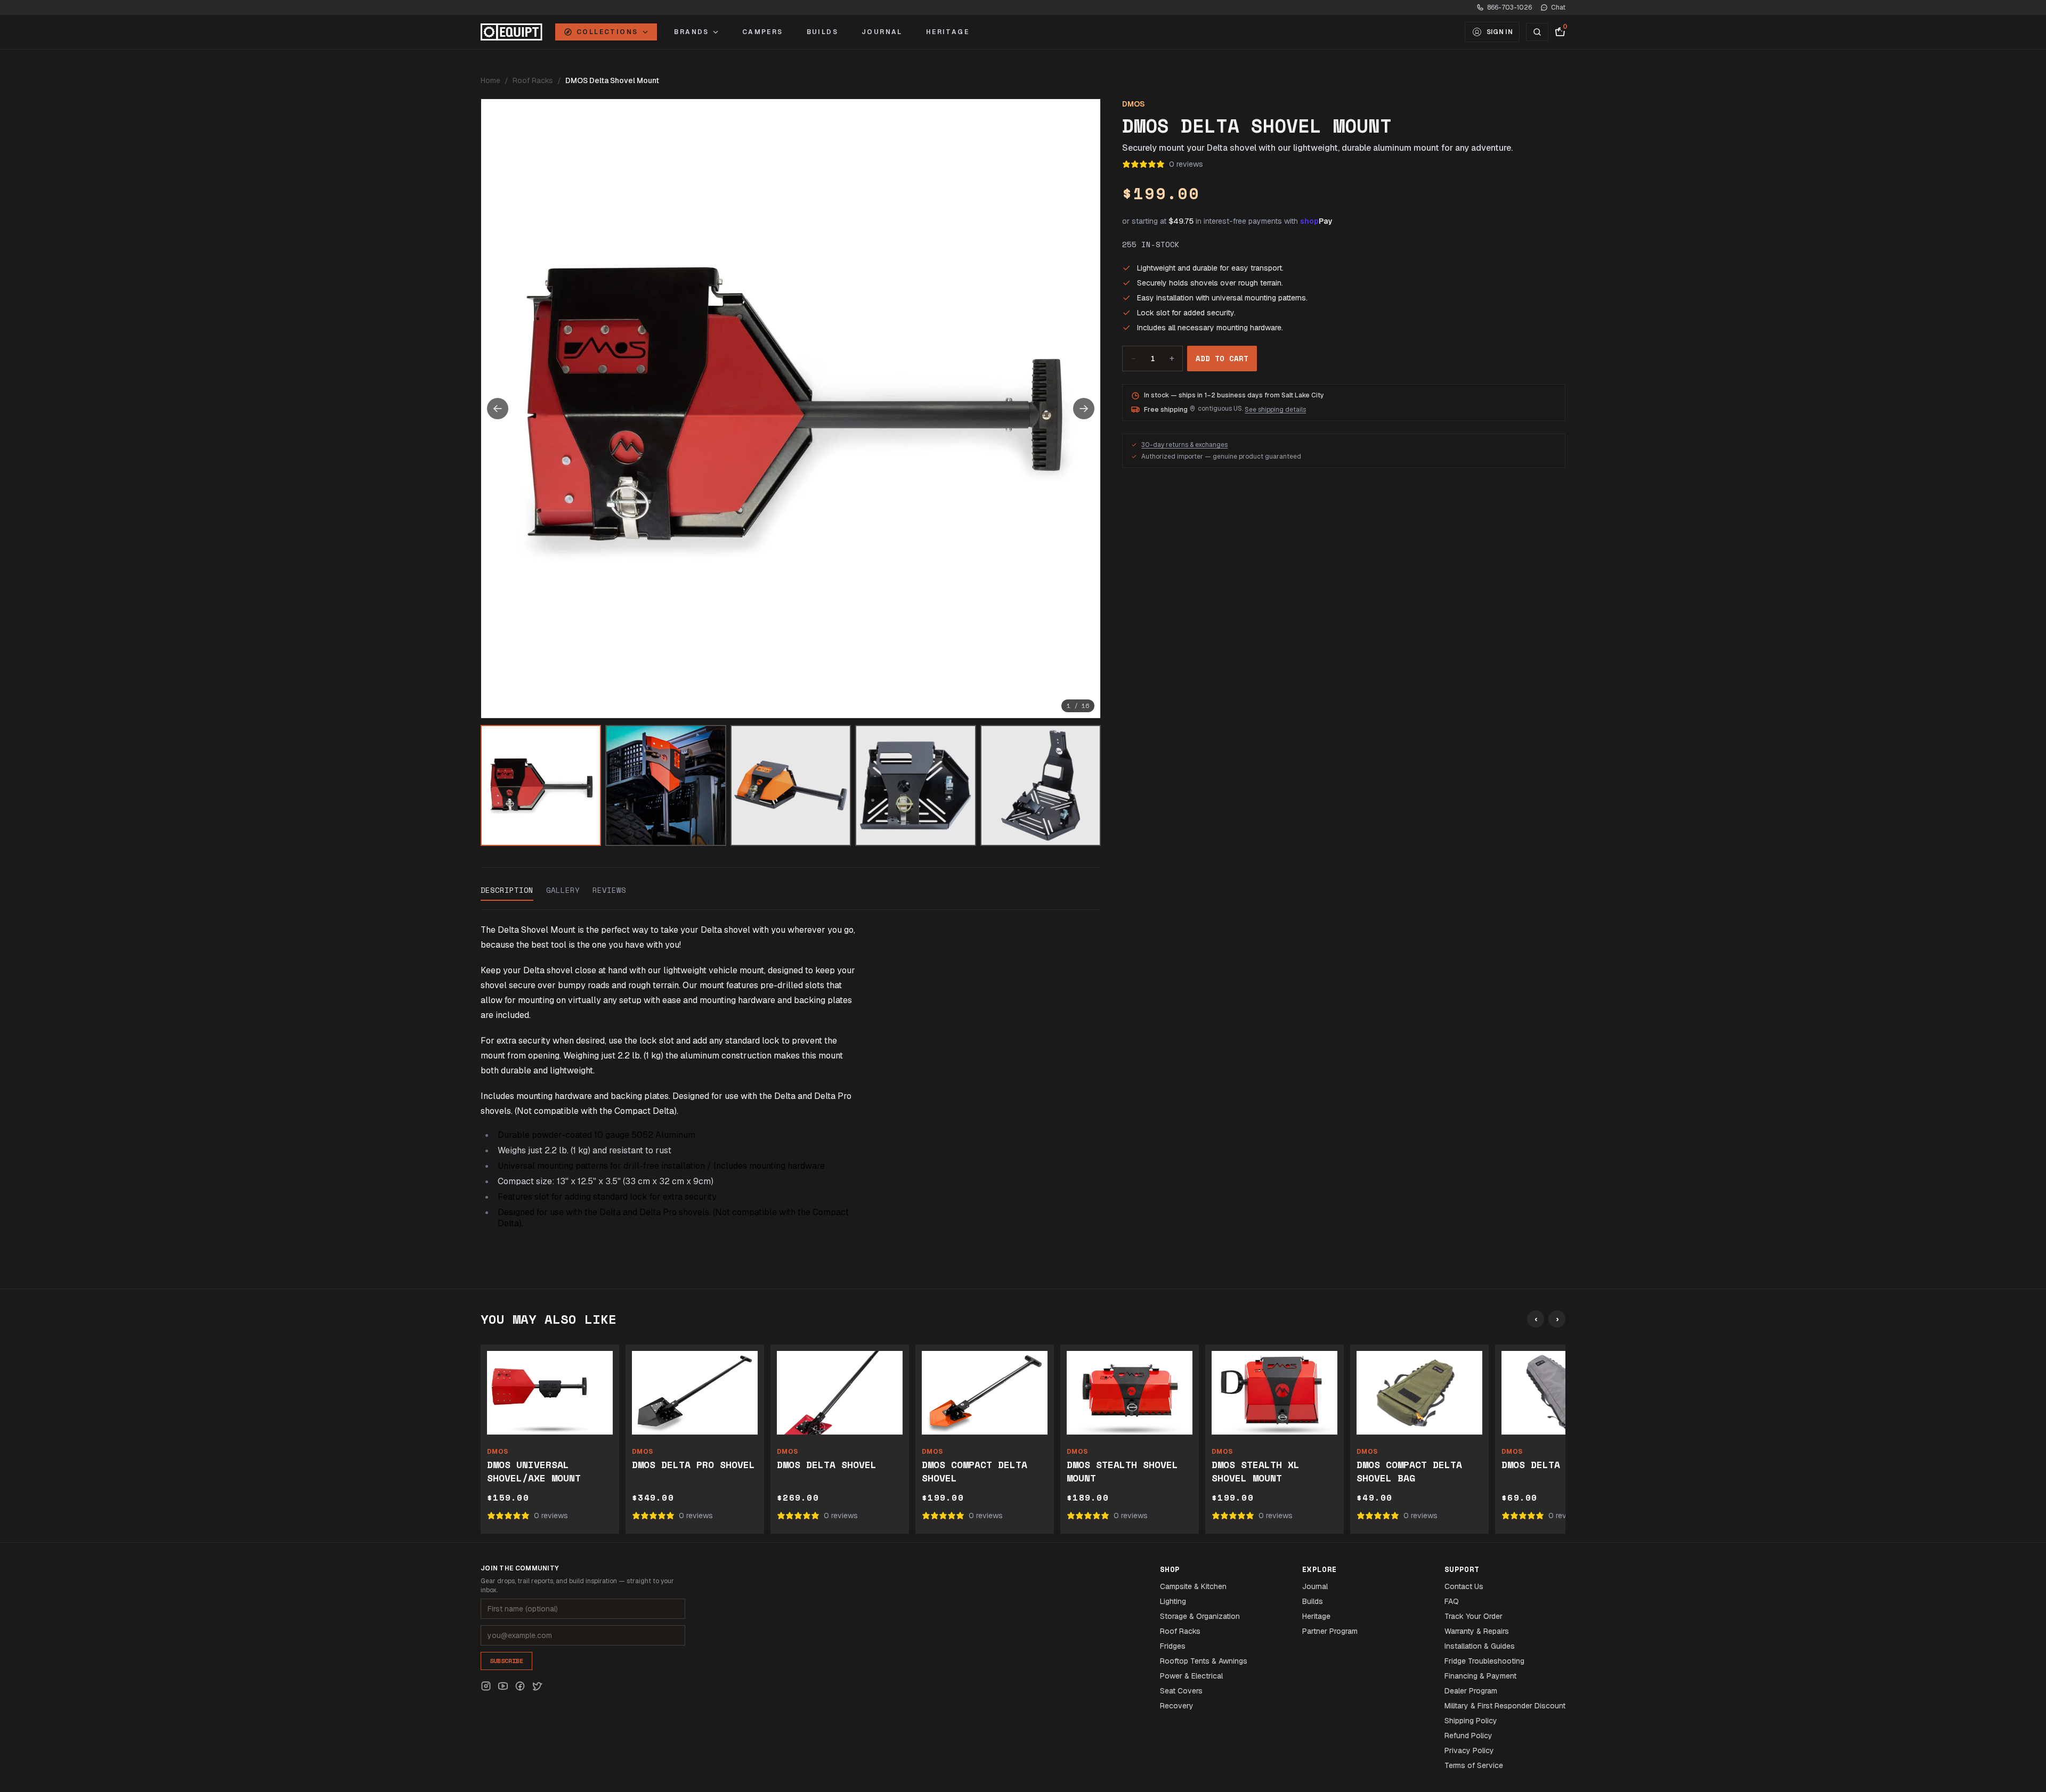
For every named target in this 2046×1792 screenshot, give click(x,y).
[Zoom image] (791, 409)
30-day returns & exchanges (1184, 445)
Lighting (1173, 1601)
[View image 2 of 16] (665, 785)
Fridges (1173, 1646)
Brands (691, 32)
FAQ (1452, 1601)
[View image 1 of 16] (541, 785)
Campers (763, 32)
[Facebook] (520, 1686)
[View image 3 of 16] (791, 785)
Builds (822, 32)
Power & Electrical (1191, 1676)
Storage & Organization (1200, 1616)
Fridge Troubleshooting (1484, 1661)
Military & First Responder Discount (1505, 1706)
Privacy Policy (1469, 1750)
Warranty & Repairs (1477, 1631)
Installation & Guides (1480, 1646)
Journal (882, 32)
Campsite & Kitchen (1193, 1586)
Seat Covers (1181, 1691)
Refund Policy (1468, 1736)
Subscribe (506, 1661)
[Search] (1537, 32)
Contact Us (1464, 1586)
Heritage (948, 32)
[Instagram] (486, 1686)
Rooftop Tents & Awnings (1204, 1661)
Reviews (609, 890)
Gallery (563, 890)
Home (490, 80)
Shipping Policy (1471, 1721)
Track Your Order (1473, 1616)
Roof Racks (533, 80)
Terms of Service (1474, 1765)
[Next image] (1084, 409)
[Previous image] (498, 409)
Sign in (1500, 32)
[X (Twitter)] (537, 1686)
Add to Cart (1222, 358)
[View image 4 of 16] (915, 785)
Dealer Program (1471, 1691)
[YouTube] (503, 1686)
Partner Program (1330, 1631)
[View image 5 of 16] (1041, 785)
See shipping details (1275, 410)
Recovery (1177, 1706)
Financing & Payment (1480, 1676)
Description (507, 890)
